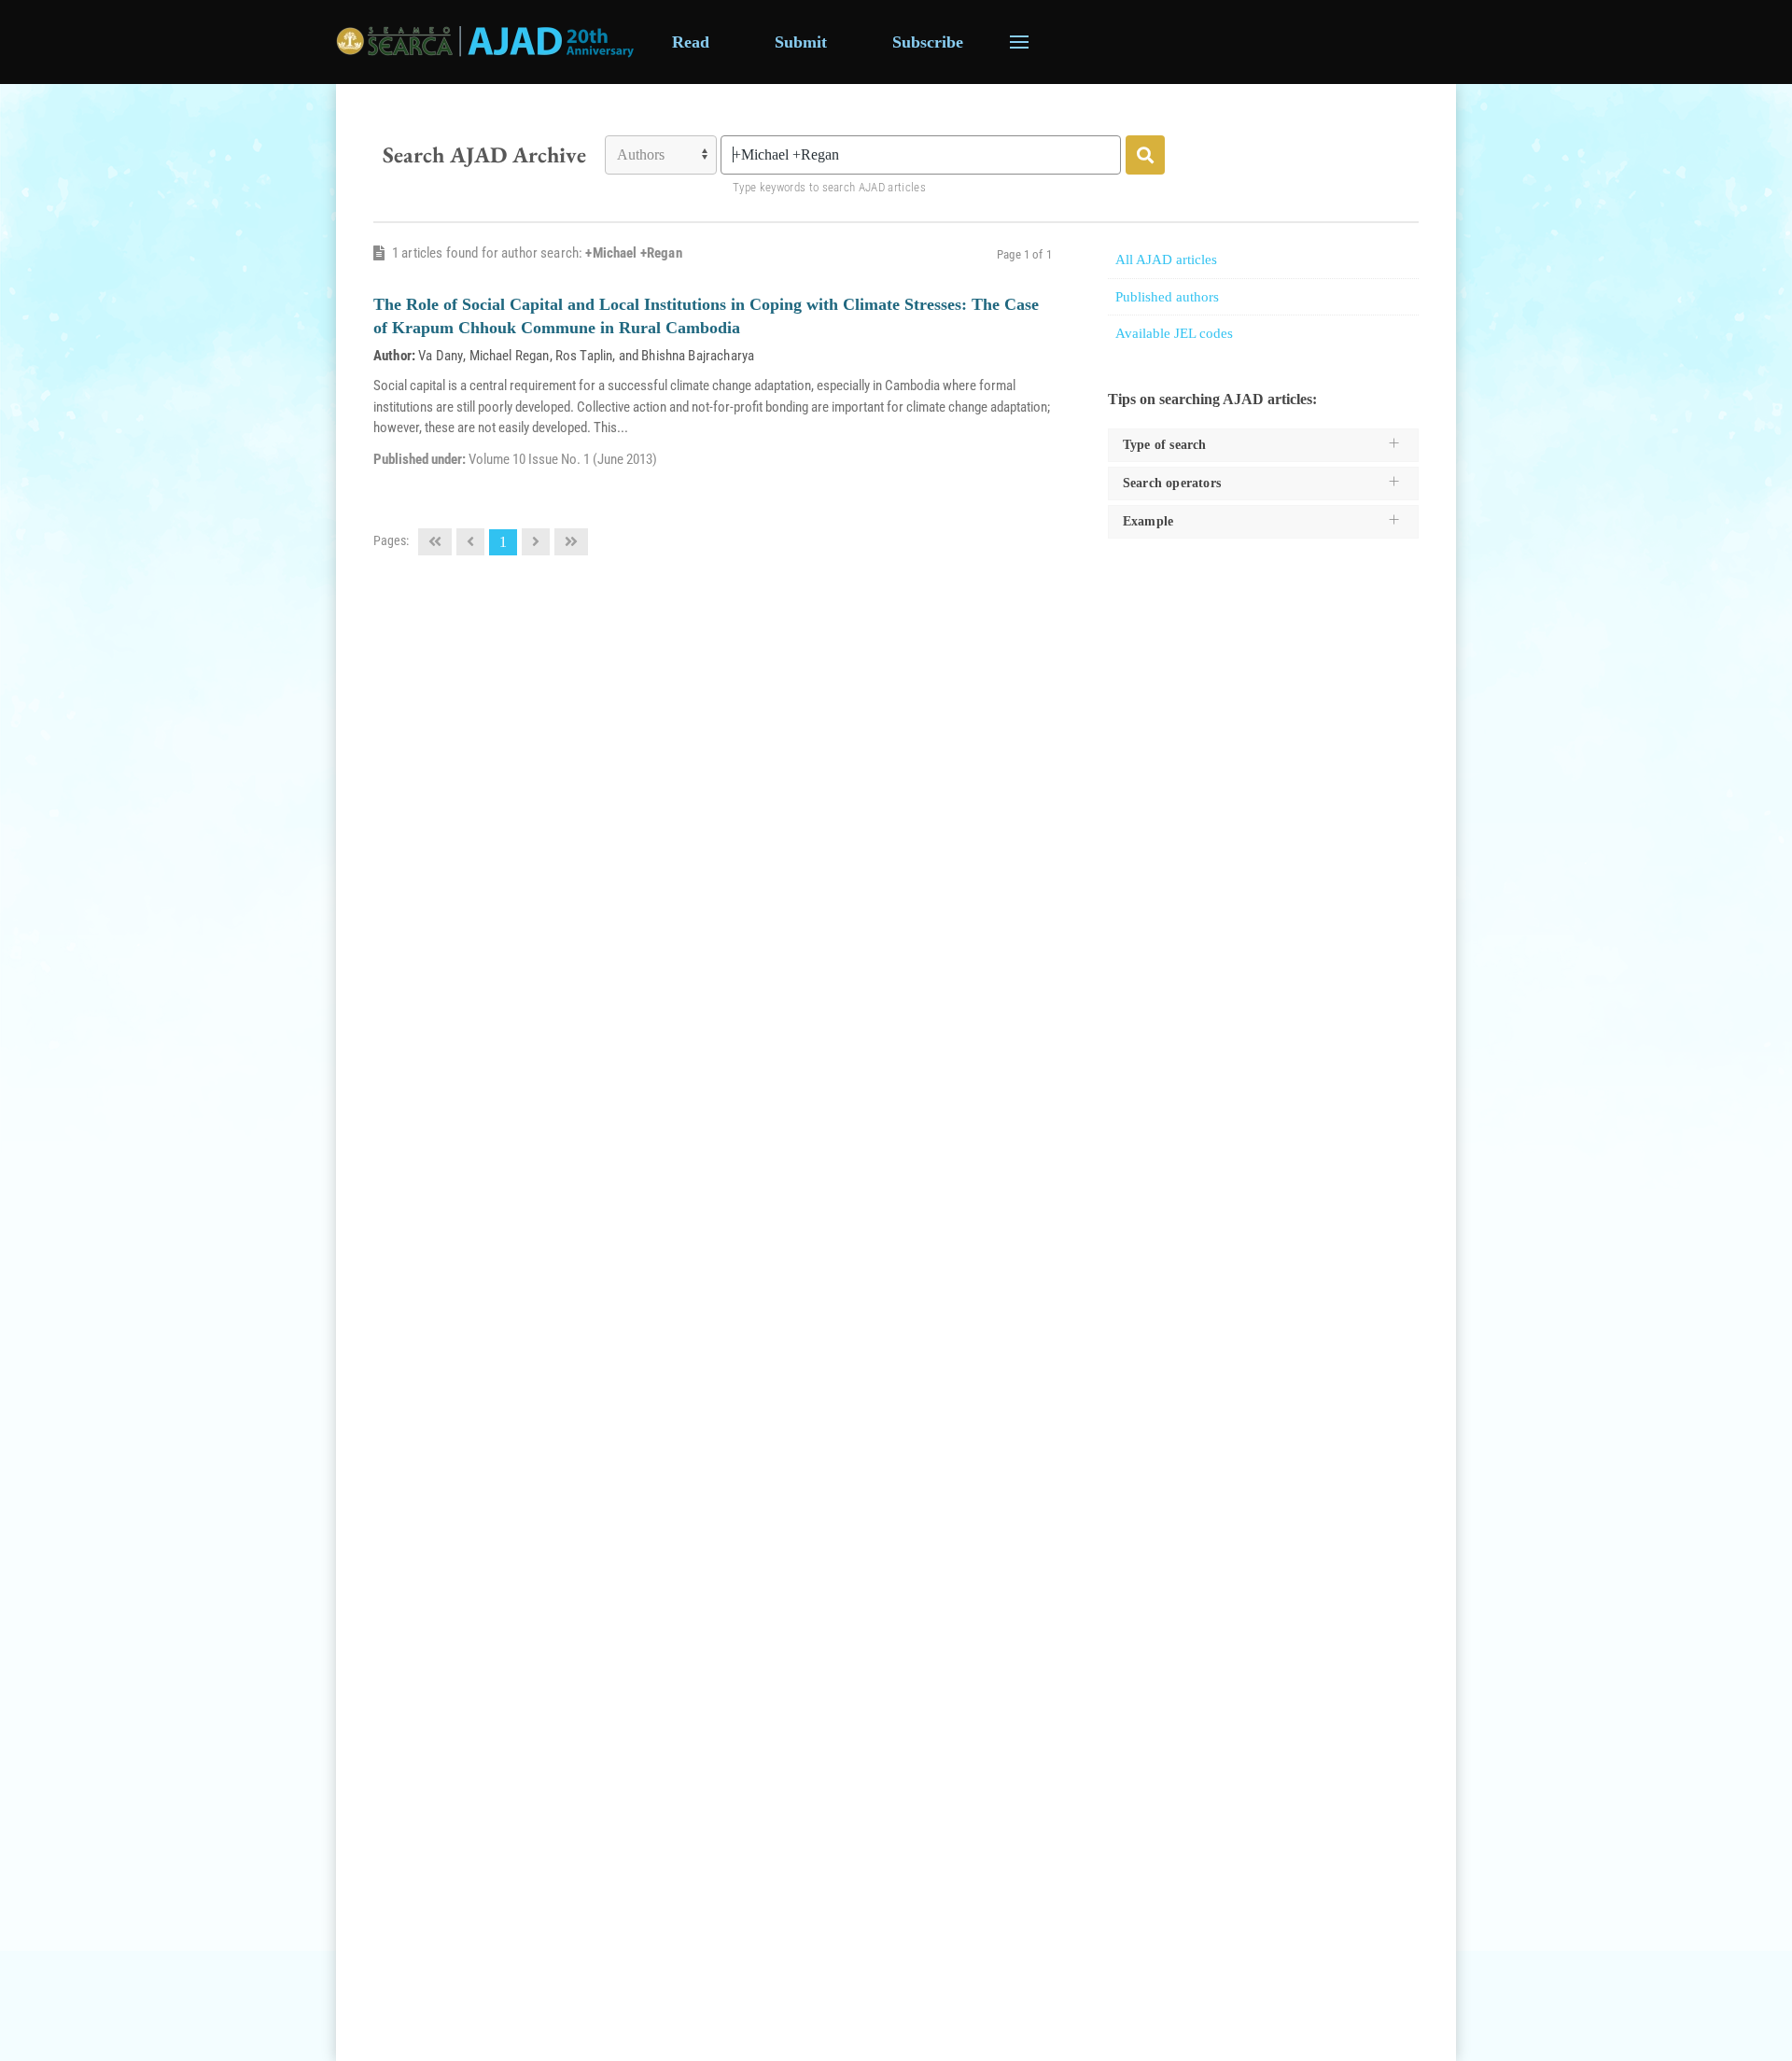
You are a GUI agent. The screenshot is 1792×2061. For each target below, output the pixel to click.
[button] (1019, 42)
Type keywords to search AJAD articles (829, 187)
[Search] (1145, 155)
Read (691, 42)
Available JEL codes (1174, 333)
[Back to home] (485, 42)
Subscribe (928, 42)
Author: (394, 356)
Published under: (421, 459)
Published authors (1167, 297)
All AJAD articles (1166, 259)
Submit (801, 42)
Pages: (391, 540)
